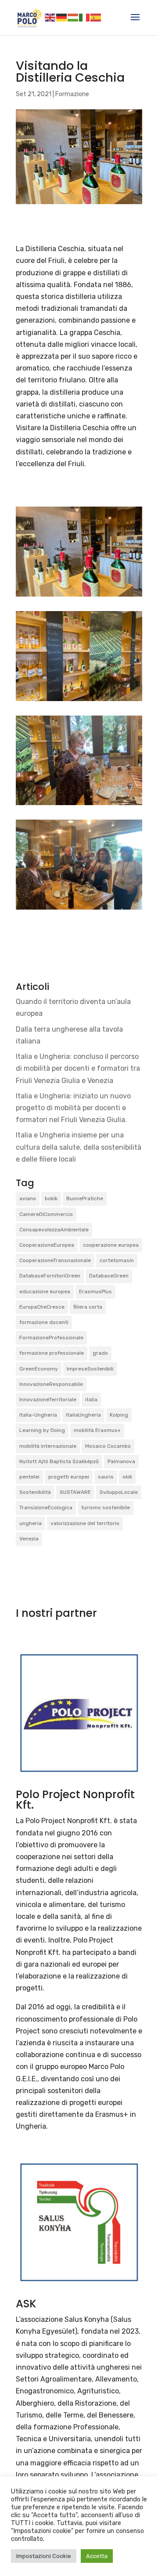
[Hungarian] (73, 17)
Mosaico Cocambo (108, 1446)
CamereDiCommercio (46, 1214)
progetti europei (69, 1477)
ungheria (31, 1523)
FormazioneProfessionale (51, 1338)
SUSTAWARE (75, 1492)
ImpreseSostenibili (90, 1369)
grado (100, 1353)
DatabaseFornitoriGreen (50, 1276)
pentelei (29, 1477)
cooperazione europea (111, 1245)
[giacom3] (79, 909)
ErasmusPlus (95, 1292)
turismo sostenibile (106, 1507)
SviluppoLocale (119, 1492)
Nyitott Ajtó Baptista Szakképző (59, 1461)
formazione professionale (52, 1353)
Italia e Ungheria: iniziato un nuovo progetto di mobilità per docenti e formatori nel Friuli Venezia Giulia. (73, 1108)
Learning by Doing (42, 1430)
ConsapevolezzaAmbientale (54, 1230)
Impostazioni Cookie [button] (44, 2556)
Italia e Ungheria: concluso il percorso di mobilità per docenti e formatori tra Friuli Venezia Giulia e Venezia (78, 1068)
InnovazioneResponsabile (51, 1384)
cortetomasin (117, 1260)
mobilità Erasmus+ (97, 1430)
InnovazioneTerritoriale (48, 1400)
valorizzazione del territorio (85, 1523)
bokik (51, 1198)
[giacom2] (79, 805)
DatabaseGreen (109, 1276)
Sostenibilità (35, 1492)
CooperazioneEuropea (47, 1245)
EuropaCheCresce (42, 1307)
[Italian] (85, 17)
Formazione (72, 94)
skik (127, 1477)
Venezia (29, 1539)
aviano (28, 1198)
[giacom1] (79, 701)
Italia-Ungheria (38, 1415)
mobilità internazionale (48, 1446)
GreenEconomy (39, 1369)
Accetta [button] (97, 2556)
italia (91, 1400)
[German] (62, 17)
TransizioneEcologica (46, 1507)
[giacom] (79, 596)
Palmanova (121, 1461)
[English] (50, 17)
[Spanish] (96, 17)
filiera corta (88, 1307)
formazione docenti (44, 1322)
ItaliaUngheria (83, 1415)
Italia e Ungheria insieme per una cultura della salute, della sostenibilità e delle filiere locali (79, 1147)
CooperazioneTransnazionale (55, 1260)
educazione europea (45, 1292)
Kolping (119, 1415)
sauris (106, 1477)
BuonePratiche (85, 1198)
